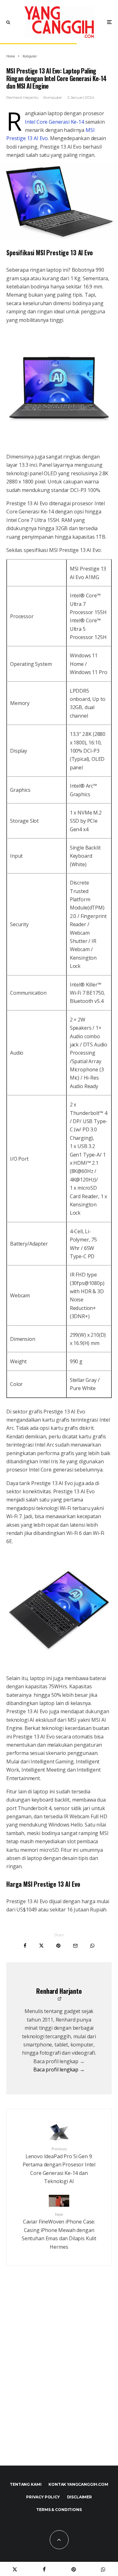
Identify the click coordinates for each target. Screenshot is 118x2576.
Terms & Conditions (59, 2510)
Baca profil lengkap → (59, 2070)
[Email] (75, 1946)
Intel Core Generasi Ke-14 (54, 122)
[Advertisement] (59, 2379)
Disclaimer (79, 2497)
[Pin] (58, 1946)
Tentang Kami (25, 2484)
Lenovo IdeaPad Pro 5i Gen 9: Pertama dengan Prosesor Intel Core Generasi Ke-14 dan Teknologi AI (59, 2165)
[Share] (25, 1946)
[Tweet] (41, 1946)
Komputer (53, 97)
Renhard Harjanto (22, 97)
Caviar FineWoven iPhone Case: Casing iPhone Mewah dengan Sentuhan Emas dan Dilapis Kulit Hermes (59, 2231)
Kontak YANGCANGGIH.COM (78, 2484)
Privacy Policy (43, 2497)
